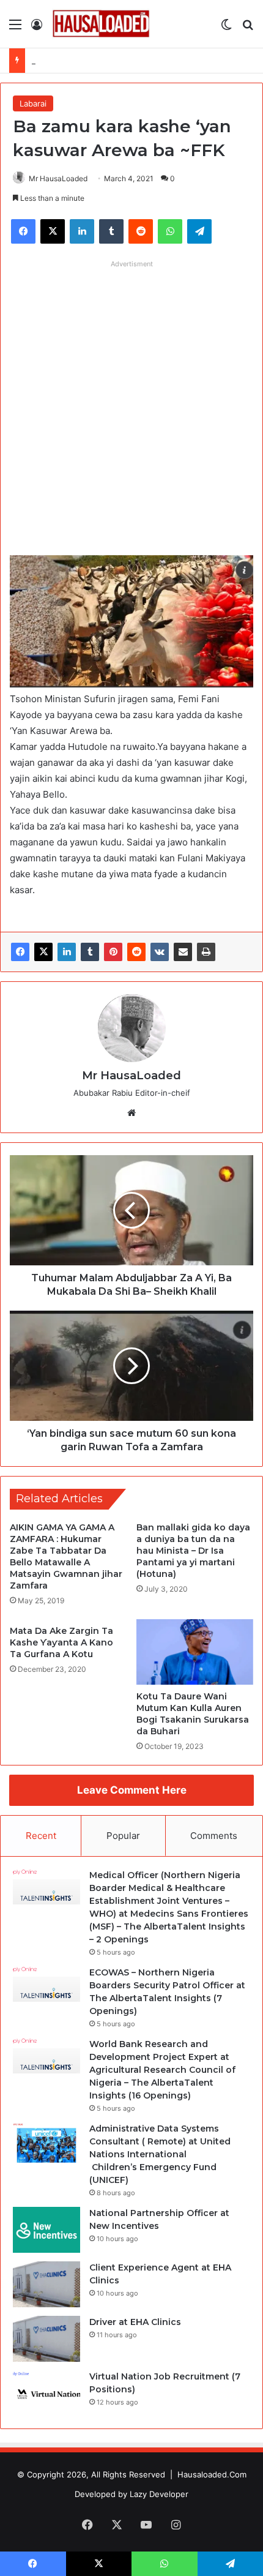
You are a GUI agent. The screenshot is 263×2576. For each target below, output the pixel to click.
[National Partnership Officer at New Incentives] (46, 2230)
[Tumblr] (90, 952)
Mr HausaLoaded (58, 178)
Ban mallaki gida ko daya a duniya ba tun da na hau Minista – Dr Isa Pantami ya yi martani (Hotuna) (193, 1551)
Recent (41, 1836)
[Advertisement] (131, 405)
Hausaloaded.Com (212, 2474)
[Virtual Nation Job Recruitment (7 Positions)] (46, 2393)
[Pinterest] (113, 952)
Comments (214, 1836)
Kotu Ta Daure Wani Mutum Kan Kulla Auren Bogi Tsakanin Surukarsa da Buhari (193, 1714)
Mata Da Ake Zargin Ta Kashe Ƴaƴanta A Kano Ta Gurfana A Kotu (61, 1642)
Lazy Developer (159, 2494)
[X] (43, 952)
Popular (123, 1836)
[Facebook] (20, 952)
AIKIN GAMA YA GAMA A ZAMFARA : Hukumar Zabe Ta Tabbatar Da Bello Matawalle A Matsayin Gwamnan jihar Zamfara (66, 1556)
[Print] (206, 952)
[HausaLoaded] (101, 24)
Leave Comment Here (132, 1790)
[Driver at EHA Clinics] (46, 2339)
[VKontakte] (160, 952)
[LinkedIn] (67, 952)
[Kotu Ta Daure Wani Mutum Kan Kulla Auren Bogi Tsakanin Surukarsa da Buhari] (195, 1652)
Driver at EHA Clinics (135, 2322)
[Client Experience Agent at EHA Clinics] (46, 2284)
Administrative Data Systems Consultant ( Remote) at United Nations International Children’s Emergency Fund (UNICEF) (160, 2154)
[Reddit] (136, 952)
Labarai (33, 103)
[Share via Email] (183, 952)
